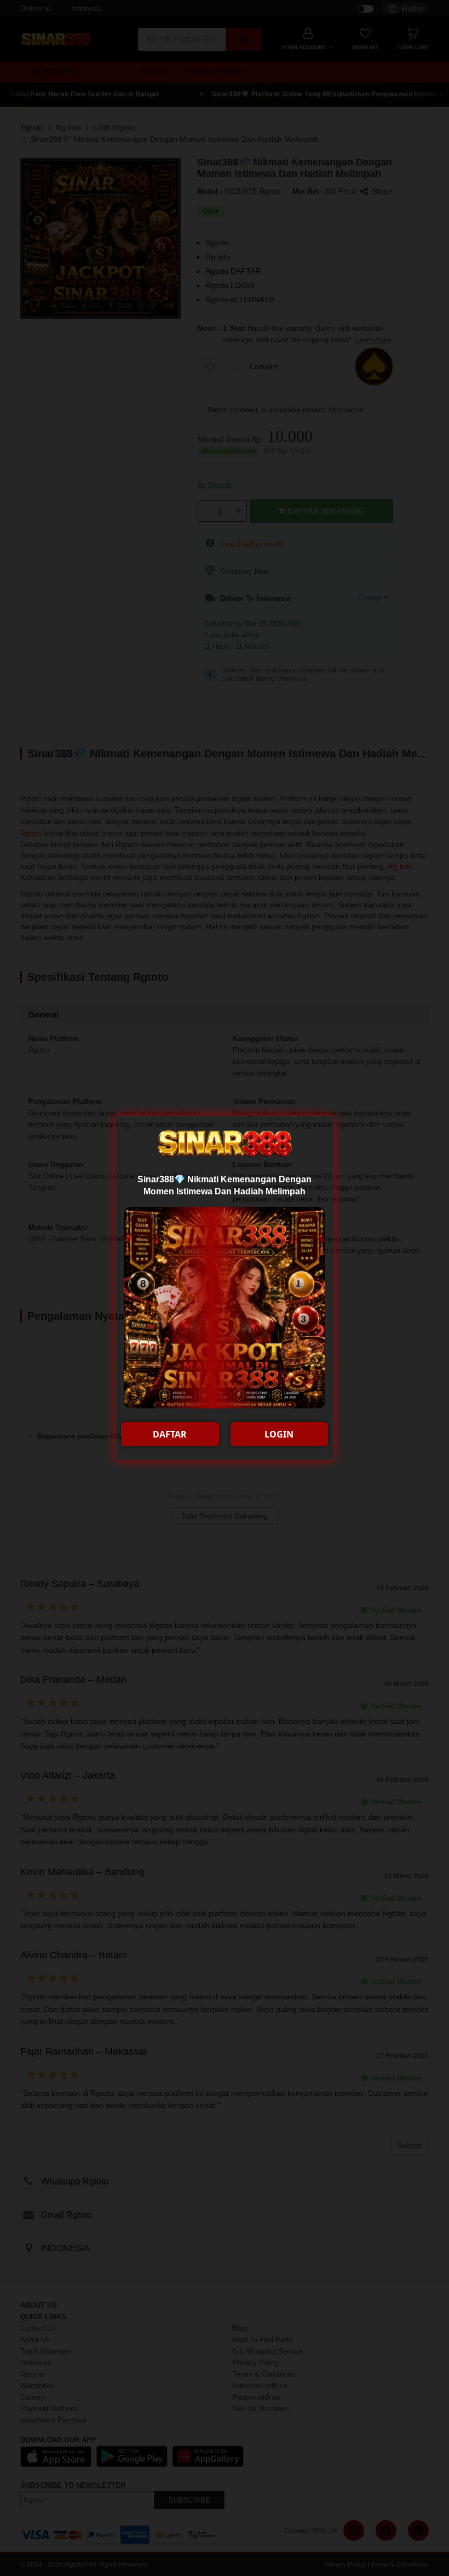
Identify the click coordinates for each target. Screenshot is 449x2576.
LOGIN (279, 1434)
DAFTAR (170, 1434)
